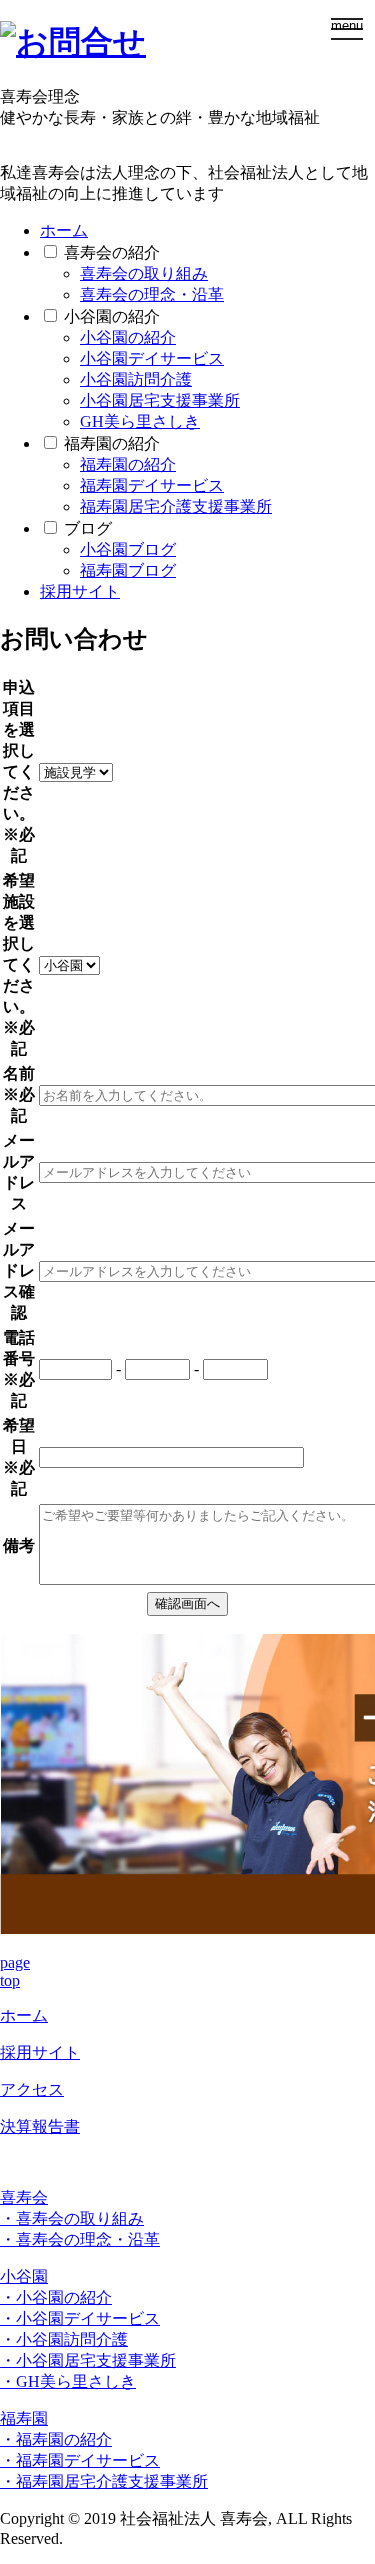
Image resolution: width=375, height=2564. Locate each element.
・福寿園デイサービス (80, 2460)
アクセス (32, 2089)
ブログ (88, 528)
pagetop (15, 1971)
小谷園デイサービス (152, 358)
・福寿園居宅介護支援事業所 (104, 2481)
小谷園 (24, 2276)
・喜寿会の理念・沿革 (80, 2239)
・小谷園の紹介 (56, 2297)
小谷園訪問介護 (136, 379)
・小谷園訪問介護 (64, 2339)
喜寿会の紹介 (112, 252)
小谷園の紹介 (112, 316)
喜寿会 (24, 2197)
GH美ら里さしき (140, 421)
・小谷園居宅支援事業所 (88, 2360)
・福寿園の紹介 (56, 2439)
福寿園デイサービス (152, 485)
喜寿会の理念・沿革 (152, 294)
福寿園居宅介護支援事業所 (176, 506)
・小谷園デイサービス (80, 2318)
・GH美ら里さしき (68, 2381)
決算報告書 (40, 2126)
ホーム (64, 230)
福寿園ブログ (128, 570)
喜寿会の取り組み (144, 273)
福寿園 (24, 2418)
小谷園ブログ (128, 549)
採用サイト (80, 591)
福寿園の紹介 (112, 443)
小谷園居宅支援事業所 (160, 400)
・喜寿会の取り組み (72, 2218)
